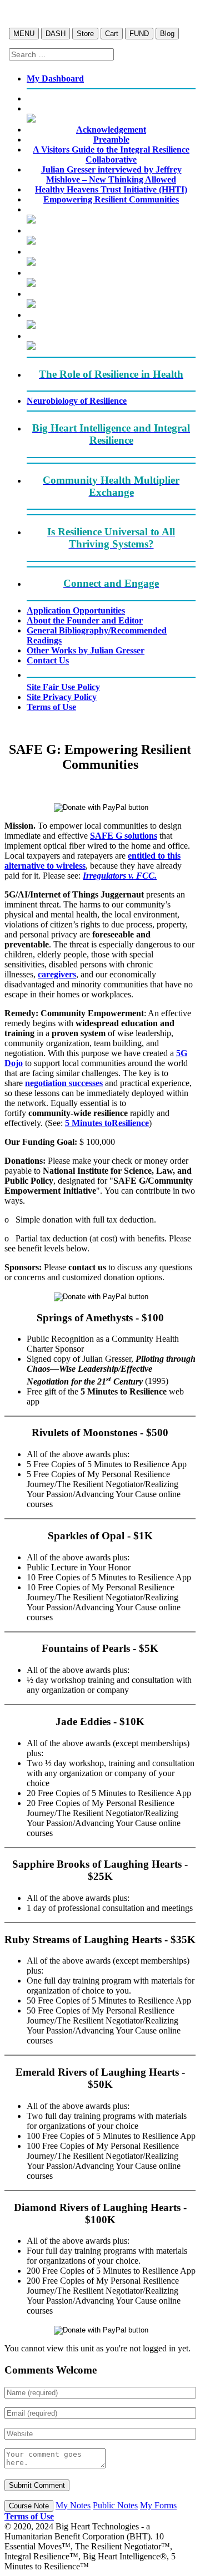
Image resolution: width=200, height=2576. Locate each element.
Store (85, 34)
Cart (112, 34)
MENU (24, 34)
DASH (56, 34)
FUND (139, 34)
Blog (167, 34)
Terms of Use (29, 2516)
